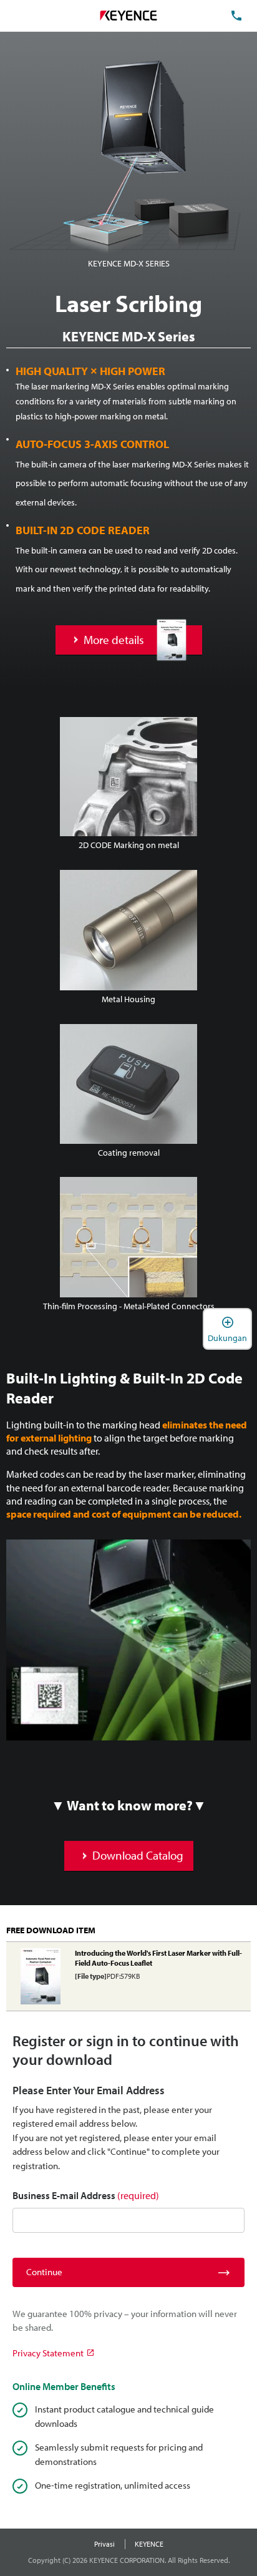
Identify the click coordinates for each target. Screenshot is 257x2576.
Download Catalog (138, 1855)
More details (114, 640)
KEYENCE (149, 2544)
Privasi (104, 2544)
